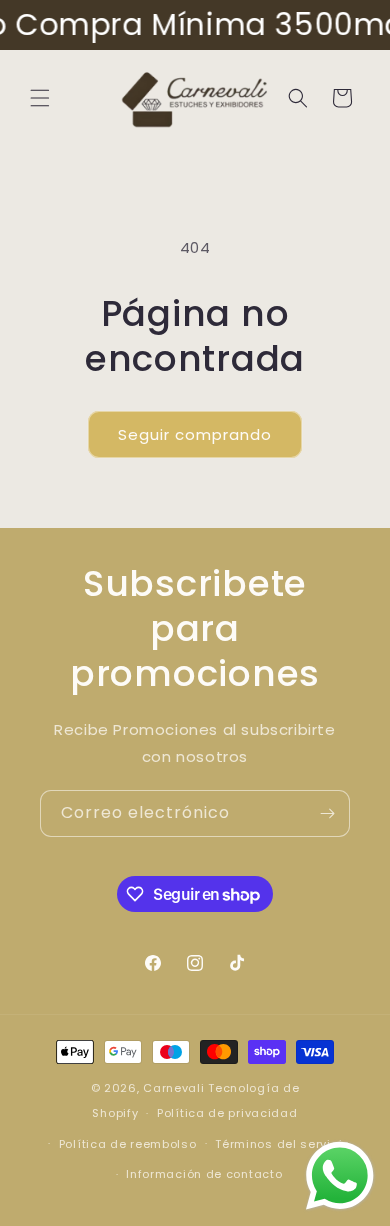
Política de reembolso (128, 1144)
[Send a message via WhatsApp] (340, 1176)
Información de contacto (204, 1174)
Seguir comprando (195, 434)
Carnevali (173, 1088)
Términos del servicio (282, 1144)
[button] (40, 98)
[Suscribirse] (327, 813)
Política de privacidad (227, 1113)
